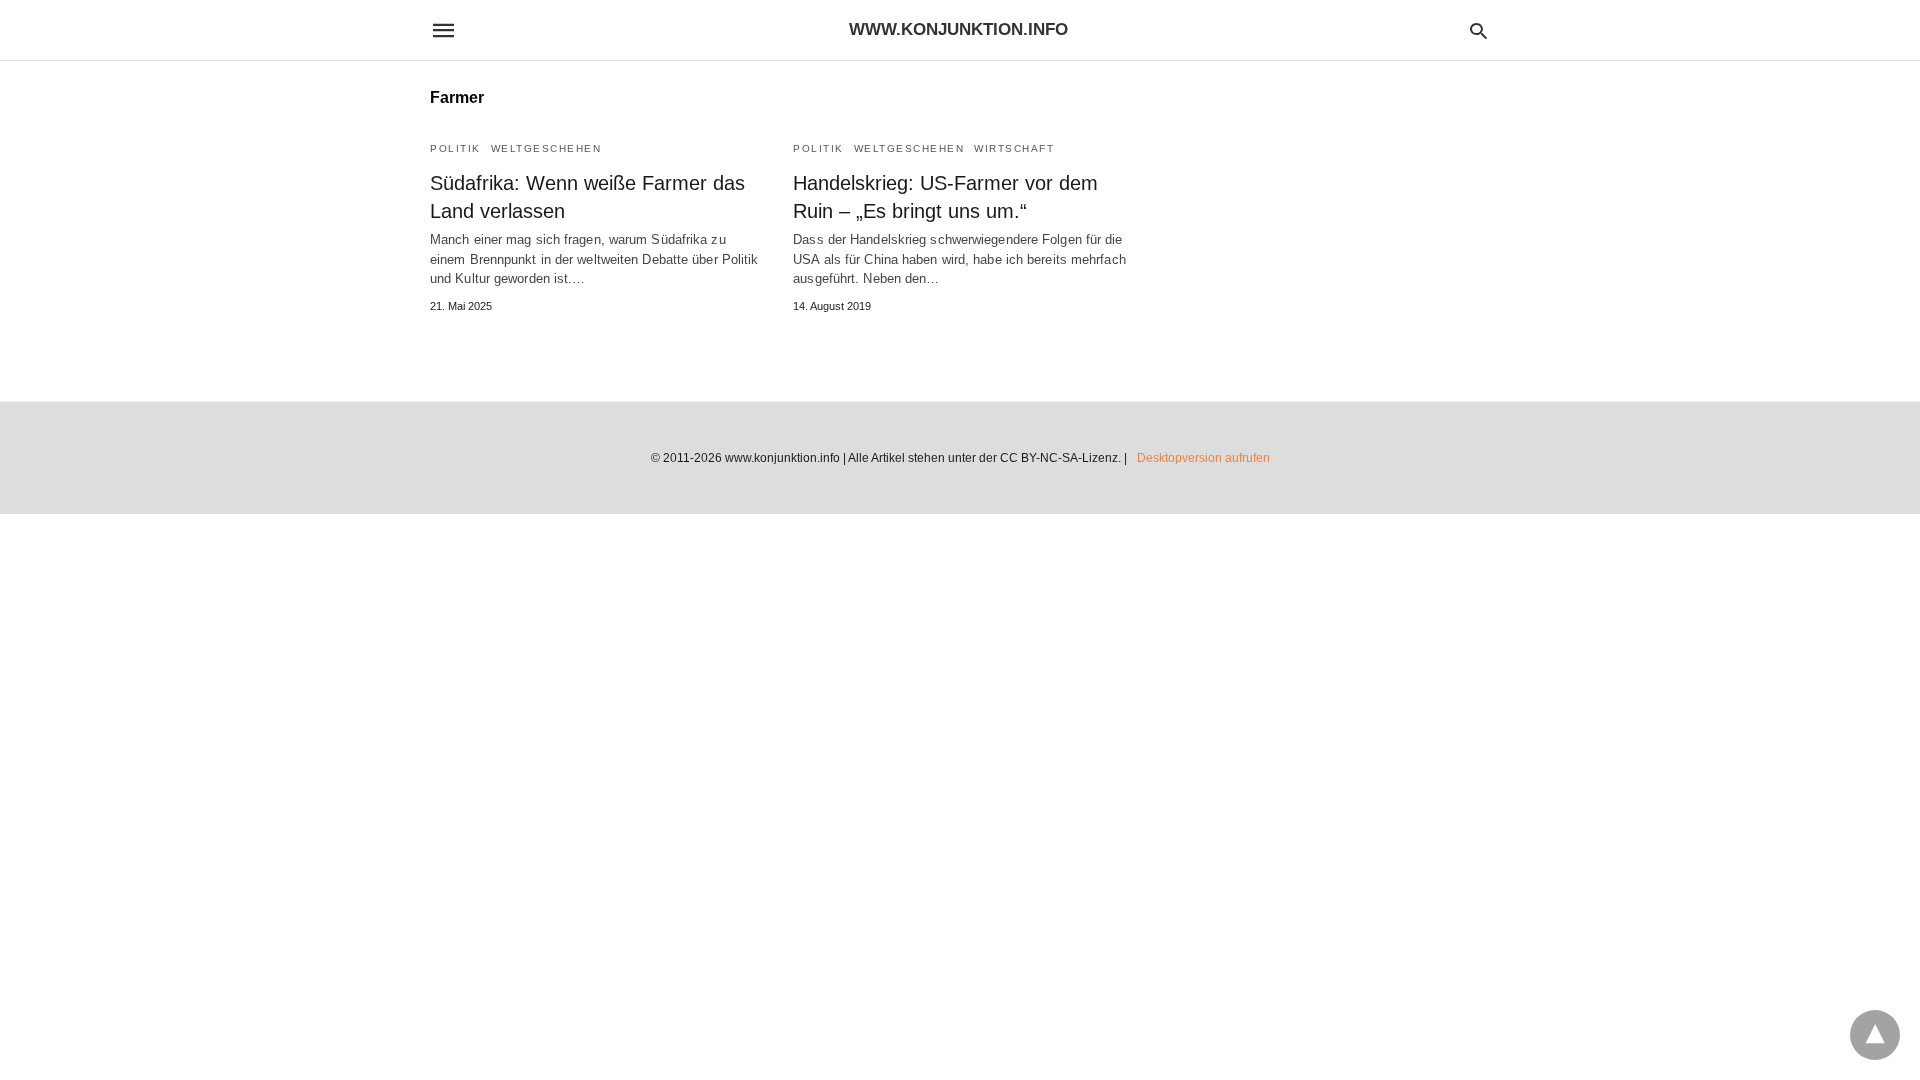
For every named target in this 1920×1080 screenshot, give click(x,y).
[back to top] (1875, 1035)
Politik (455, 148)
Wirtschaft (1014, 148)
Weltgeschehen (546, 148)
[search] (1478, 30)
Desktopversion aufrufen (1203, 458)
